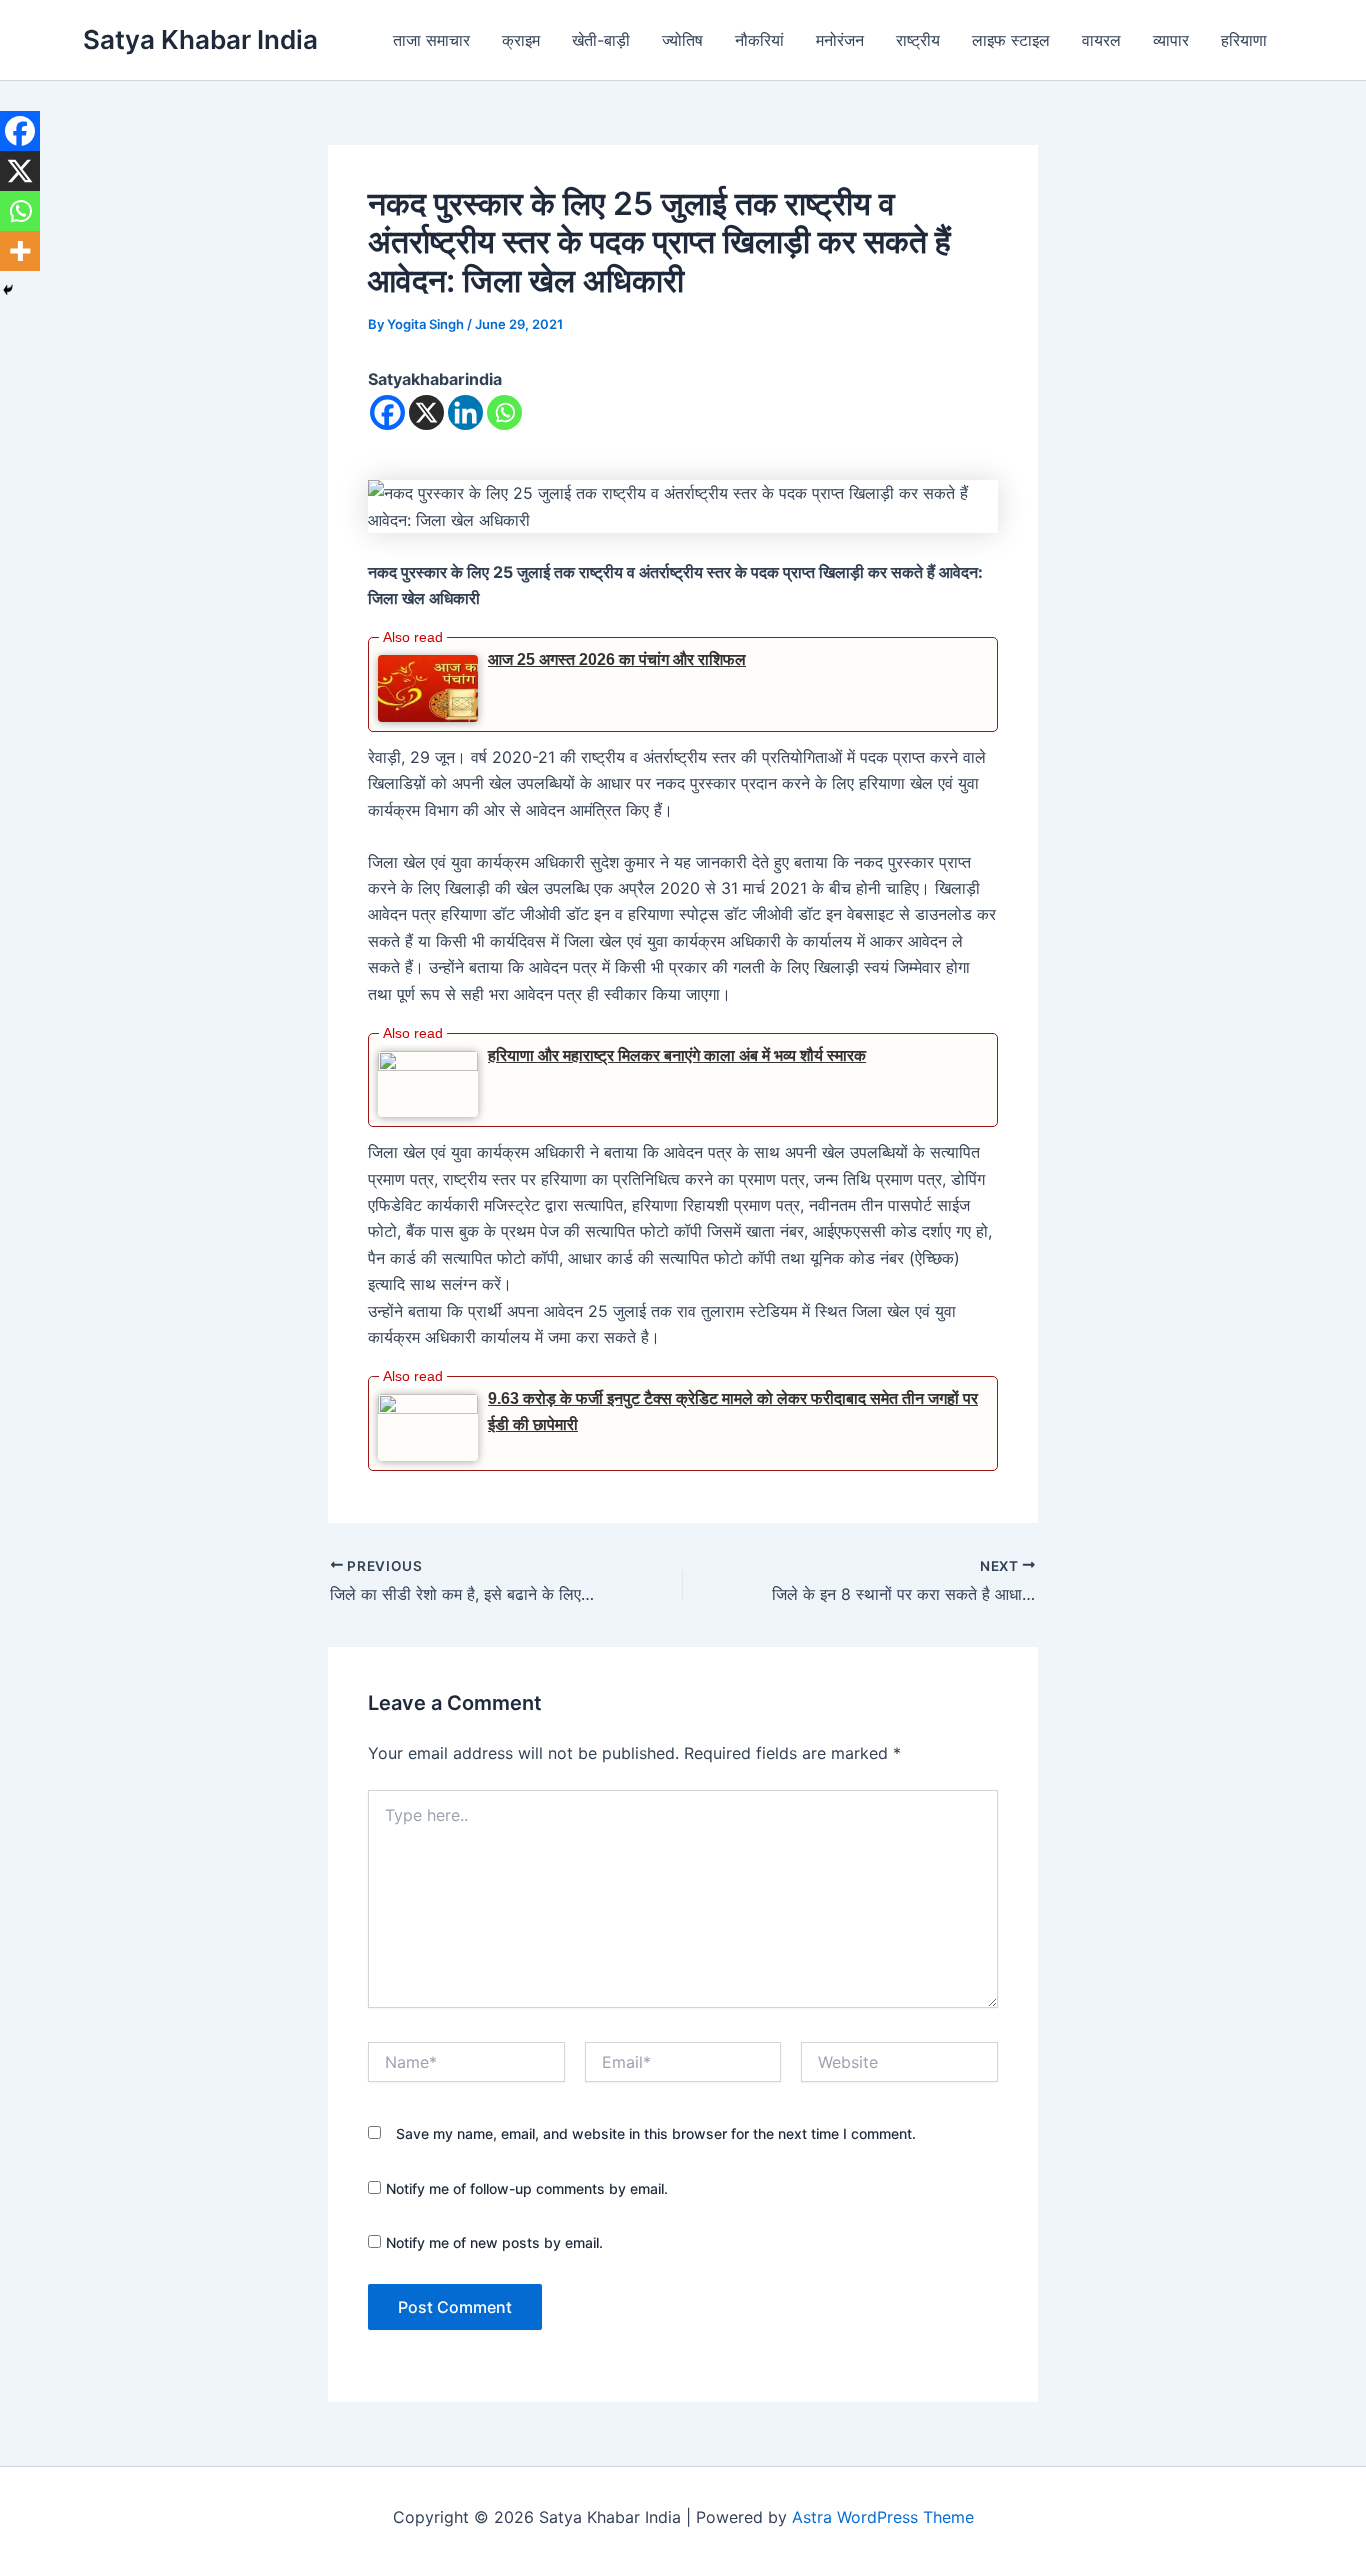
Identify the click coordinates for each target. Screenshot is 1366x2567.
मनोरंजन (840, 40)
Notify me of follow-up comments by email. (527, 2188)
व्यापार (1171, 40)
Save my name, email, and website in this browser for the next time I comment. (656, 2133)
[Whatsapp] (504, 412)
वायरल (1101, 40)
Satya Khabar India (200, 39)
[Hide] (8, 290)
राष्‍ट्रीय (918, 40)
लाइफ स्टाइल (1011, 40)
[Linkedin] (465, 412)
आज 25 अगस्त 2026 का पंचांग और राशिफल (617, 659)
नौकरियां (759, 40)
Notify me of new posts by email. (494, 2242)
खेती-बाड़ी (601, 40)
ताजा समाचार (431, 40)
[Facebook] (387, 412)
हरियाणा (1244, 40)
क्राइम (521, 40)
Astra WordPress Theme (883, 2517)
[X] (426, 412)
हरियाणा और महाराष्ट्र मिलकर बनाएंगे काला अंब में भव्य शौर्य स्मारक (677, 1055)
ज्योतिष (682, 40)
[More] (20, 251)
